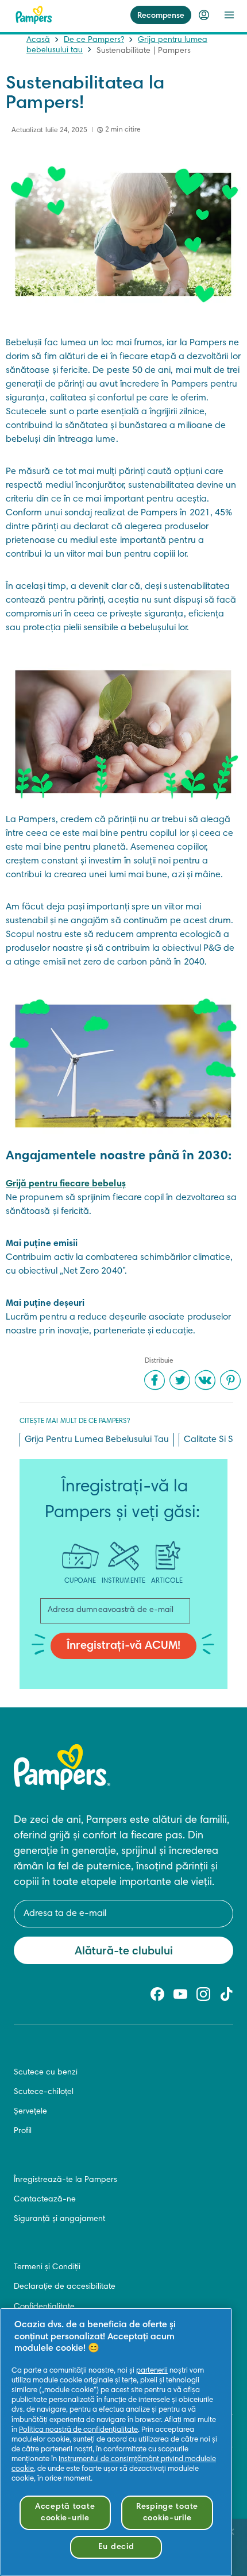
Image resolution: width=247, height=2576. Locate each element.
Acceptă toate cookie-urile (65, 2513)
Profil (23, 2131)
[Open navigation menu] (229, 15)
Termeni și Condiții (47, 2268)
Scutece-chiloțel (44, 2092)
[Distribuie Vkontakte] (205, 1380)
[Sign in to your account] (204, 15)
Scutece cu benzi (46, 2073)
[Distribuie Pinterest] (230, 1380)
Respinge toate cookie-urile (167, 2513)
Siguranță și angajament (59, 2219)
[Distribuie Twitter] (180, 1380)
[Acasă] (34, 15)
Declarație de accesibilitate (65, 2287)
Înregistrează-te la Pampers (65, 2180)
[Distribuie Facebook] (155, 1380)
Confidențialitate (44, 2307)
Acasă (38, 40)
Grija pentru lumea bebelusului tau (97, 1440)
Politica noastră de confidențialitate (78, 2430)
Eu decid (116, 2547)
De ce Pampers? (94, 40)
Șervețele (30, 2112)
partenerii (152, 2371)
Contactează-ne (45, 2200)
